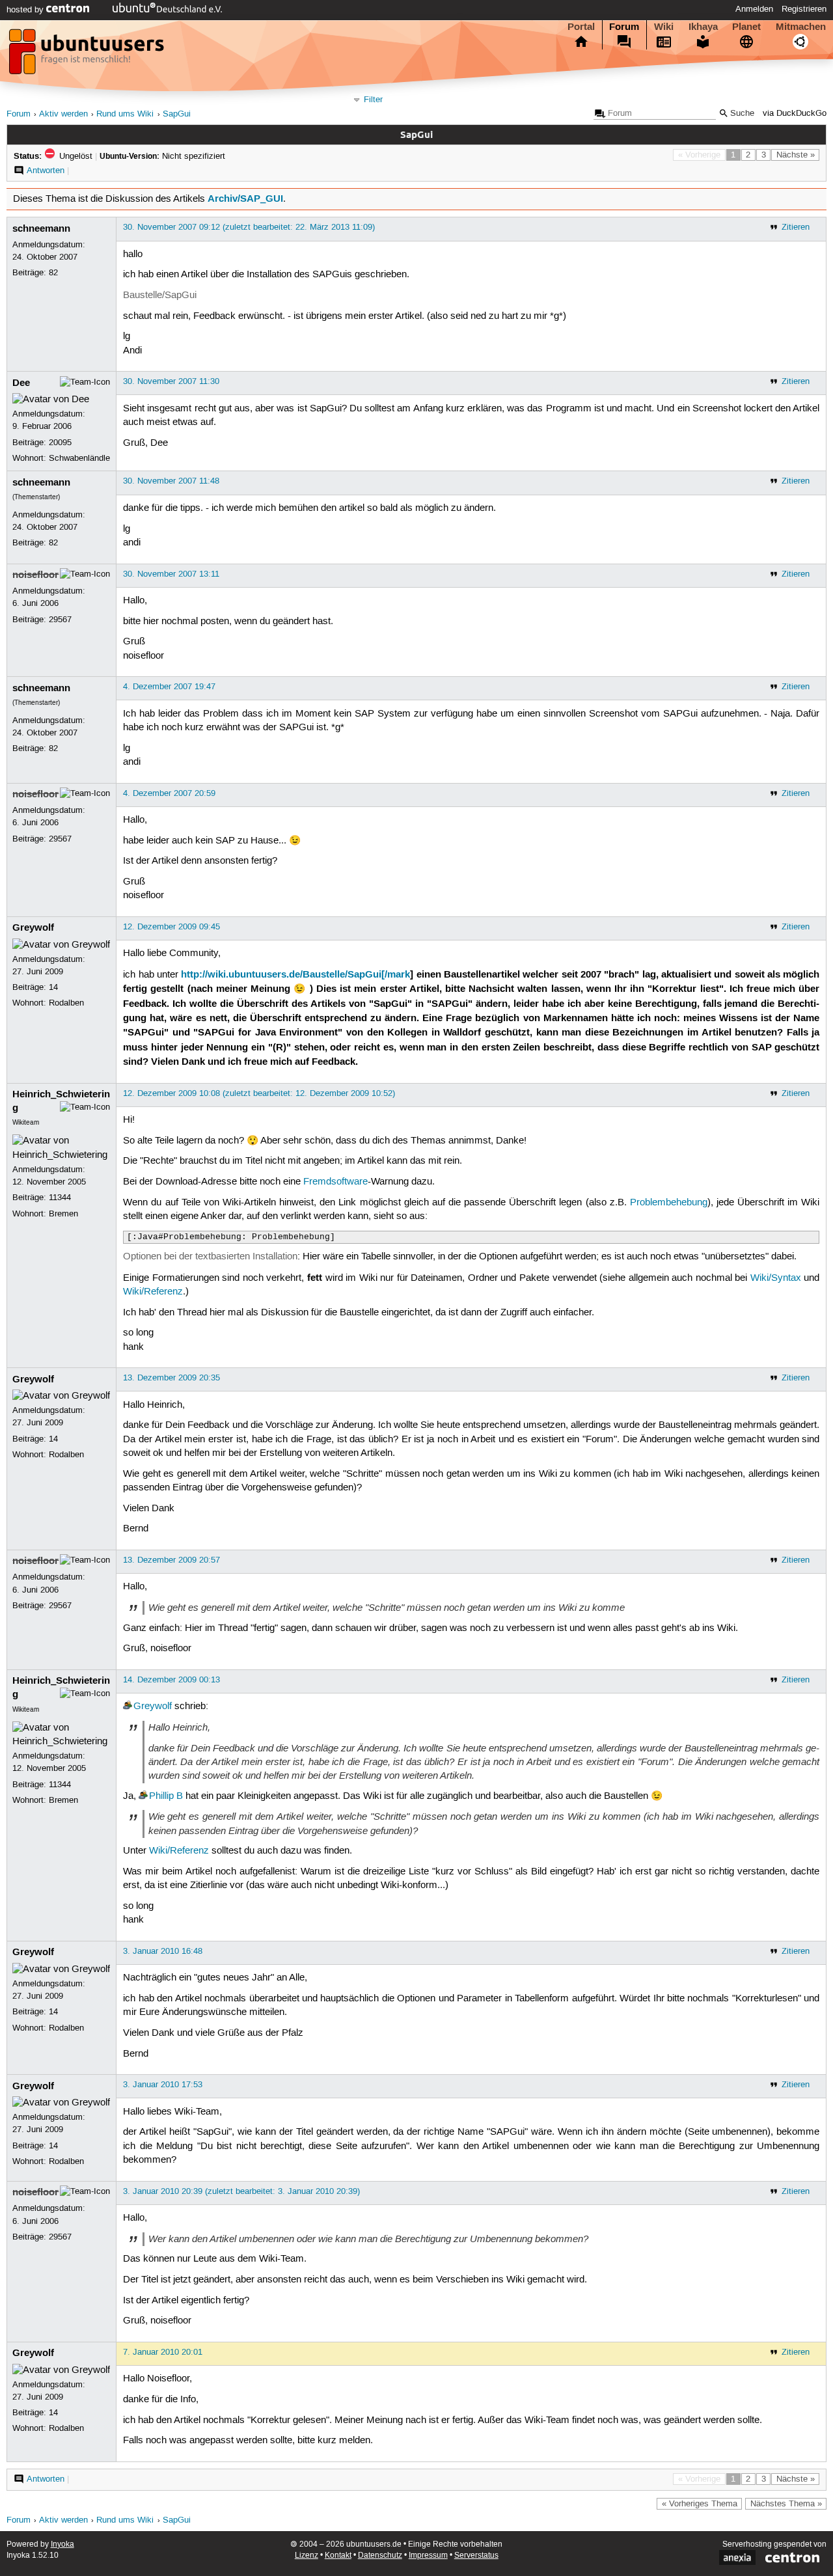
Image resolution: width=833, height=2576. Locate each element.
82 (53, 273)
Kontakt (338, 2555)
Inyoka (62, 2544)
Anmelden (754, 9)
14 (53, 987)
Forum (624, 27)
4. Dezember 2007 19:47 (169, 687)
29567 (60, 620)
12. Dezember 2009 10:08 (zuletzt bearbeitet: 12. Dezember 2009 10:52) (259, 1093)
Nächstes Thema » (786, 2504)
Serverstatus (476, 2555)
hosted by (26, 10)
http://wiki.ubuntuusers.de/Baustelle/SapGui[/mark (295, 974)
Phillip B (166, 1796)
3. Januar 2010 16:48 (163, 1951)
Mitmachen (801, 27)
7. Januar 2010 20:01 (163, 2352)
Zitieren (796, 227)
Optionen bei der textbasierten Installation (210, 1257)
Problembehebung (669, 1203)
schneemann (41, 228)
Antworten (46, 171)
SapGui (177, 114)
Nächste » (796, 155)
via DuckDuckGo (795, 114)
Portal (581, 27)
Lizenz (307, 2555)
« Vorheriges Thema (700, 2504)
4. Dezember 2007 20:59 (169, 793)
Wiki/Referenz (153, 1292)
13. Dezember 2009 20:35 (171, 1378)
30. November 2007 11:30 (171, 381)
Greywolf (33, 927)
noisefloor (35, 575)
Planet (746, 27)
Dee (21, 383)
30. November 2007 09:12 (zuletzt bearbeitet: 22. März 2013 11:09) (249, 227)
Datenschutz (380, 2555)
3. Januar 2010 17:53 (163, 2085)
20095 (60, 443)
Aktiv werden (63, 114)
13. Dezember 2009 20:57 (171, 1560)
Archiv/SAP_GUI (245, 199)
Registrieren (804, 9)
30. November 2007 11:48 (171, 481)
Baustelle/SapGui (160, 295)
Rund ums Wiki (125, 114)
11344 (60, 1198)
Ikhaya (703, 27)
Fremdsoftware (335, 1182)
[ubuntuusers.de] (88, 55)
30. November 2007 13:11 (171, 574)
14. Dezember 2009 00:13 (171, 1680)
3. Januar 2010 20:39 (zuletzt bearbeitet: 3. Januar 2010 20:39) (241, 2191)
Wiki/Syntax (776, 1278)
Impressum (428, 2555)
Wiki (664, 27)
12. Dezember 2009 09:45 (171, 927)
